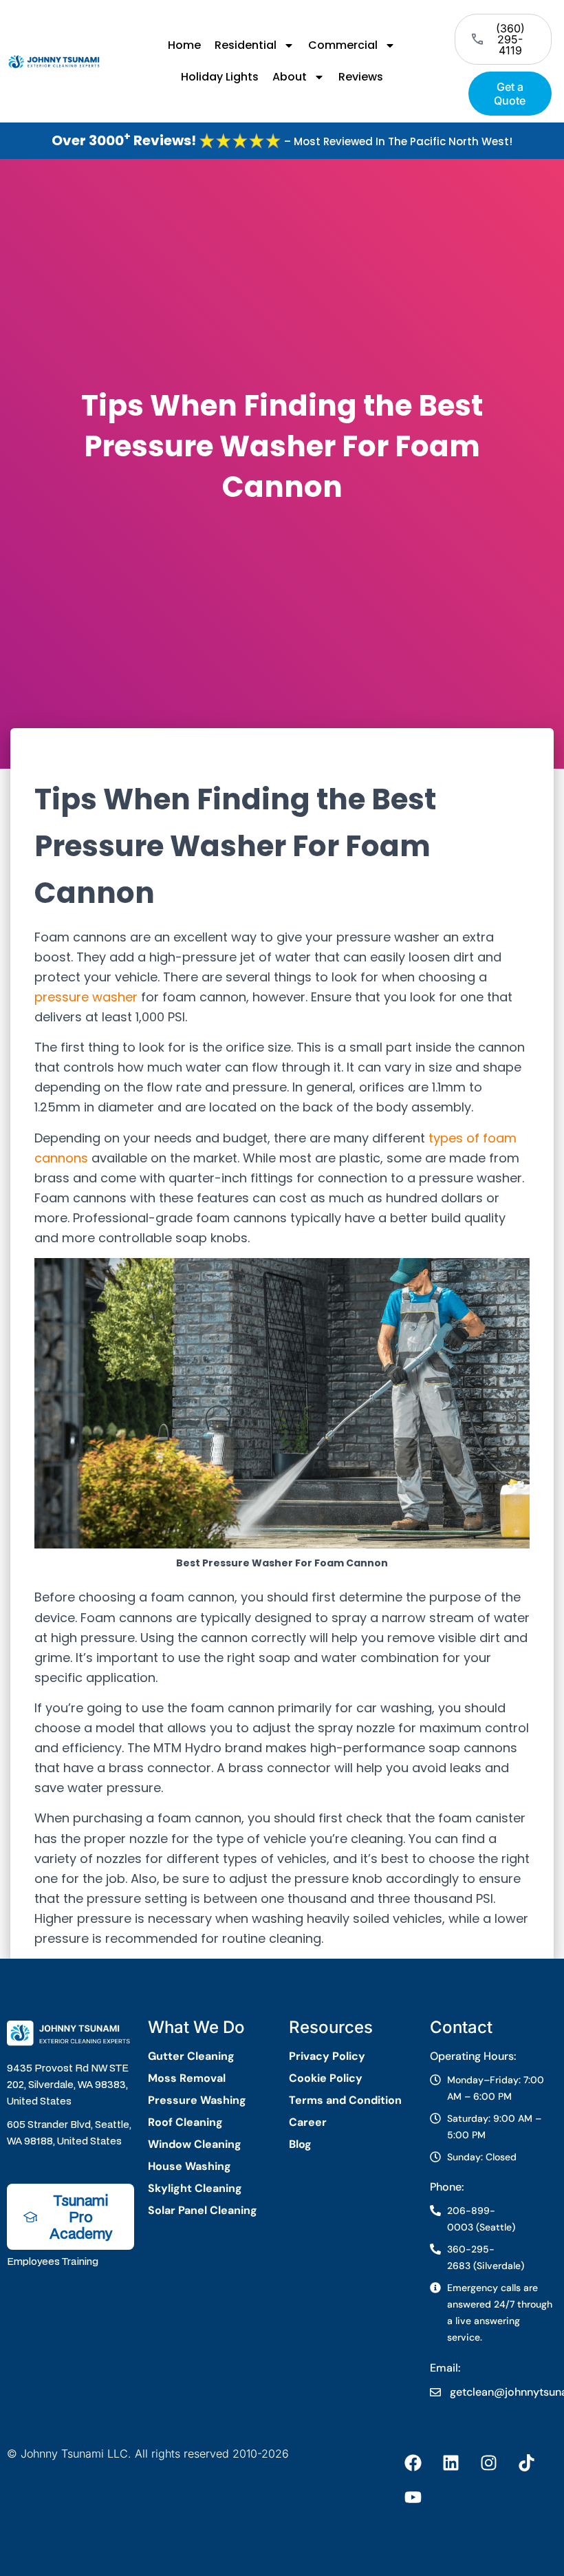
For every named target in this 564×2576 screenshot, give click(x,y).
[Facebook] (413, 2462)
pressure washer (86, 997)
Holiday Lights (220, 77)
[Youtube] (413, 2497)
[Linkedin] (451, 2462)
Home (184, 45)
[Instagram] (489, 2462)
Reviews (361, 77)
